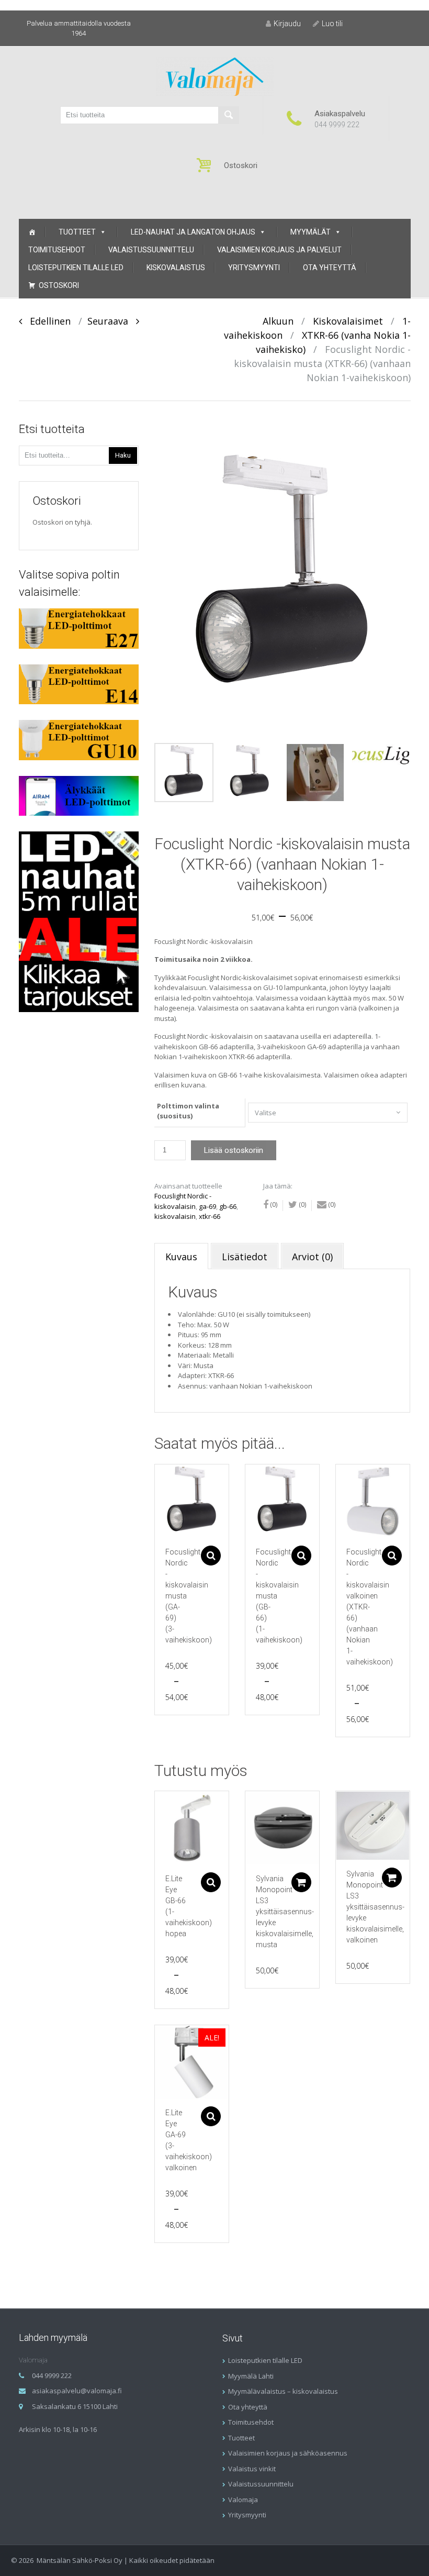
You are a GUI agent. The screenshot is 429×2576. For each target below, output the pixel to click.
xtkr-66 (210, 1216)
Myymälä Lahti (251, 2376)
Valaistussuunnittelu (151, 250)
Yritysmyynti (254, 268)
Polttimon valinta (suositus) (188, 1111)
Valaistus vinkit (252, 2469)
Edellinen (46, 321)
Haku (123, 455)
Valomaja (243, 2500)
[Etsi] (229, 115)
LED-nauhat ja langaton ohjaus (193, 232)
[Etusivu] (32, 232)
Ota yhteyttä (330, 268)
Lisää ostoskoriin (234, 1150)
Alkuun (278, 321)
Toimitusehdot (57, 250)
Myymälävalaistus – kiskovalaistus (283, 2391)
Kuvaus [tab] (181, 1257)
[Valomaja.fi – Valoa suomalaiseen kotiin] (215, 76)
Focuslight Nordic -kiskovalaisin (183, 1201)
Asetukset (211, 1556)
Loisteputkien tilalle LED (76, 268)
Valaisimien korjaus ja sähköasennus (288, 2453)
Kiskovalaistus (176, 268)
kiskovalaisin (175, 1216)
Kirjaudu (287, 24)
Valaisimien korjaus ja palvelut (279, 250)
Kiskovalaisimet (348, 321)
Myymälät (311, 232)
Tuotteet (77, 232)
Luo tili (332, 24)
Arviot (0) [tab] (312, 1257)
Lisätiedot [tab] (245, 1257)
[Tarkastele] (192, 1501)
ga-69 (207, 1206)
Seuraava (112, 321)
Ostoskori (59, 285)
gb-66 (228, 1206)
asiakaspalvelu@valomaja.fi (77, 2391)
